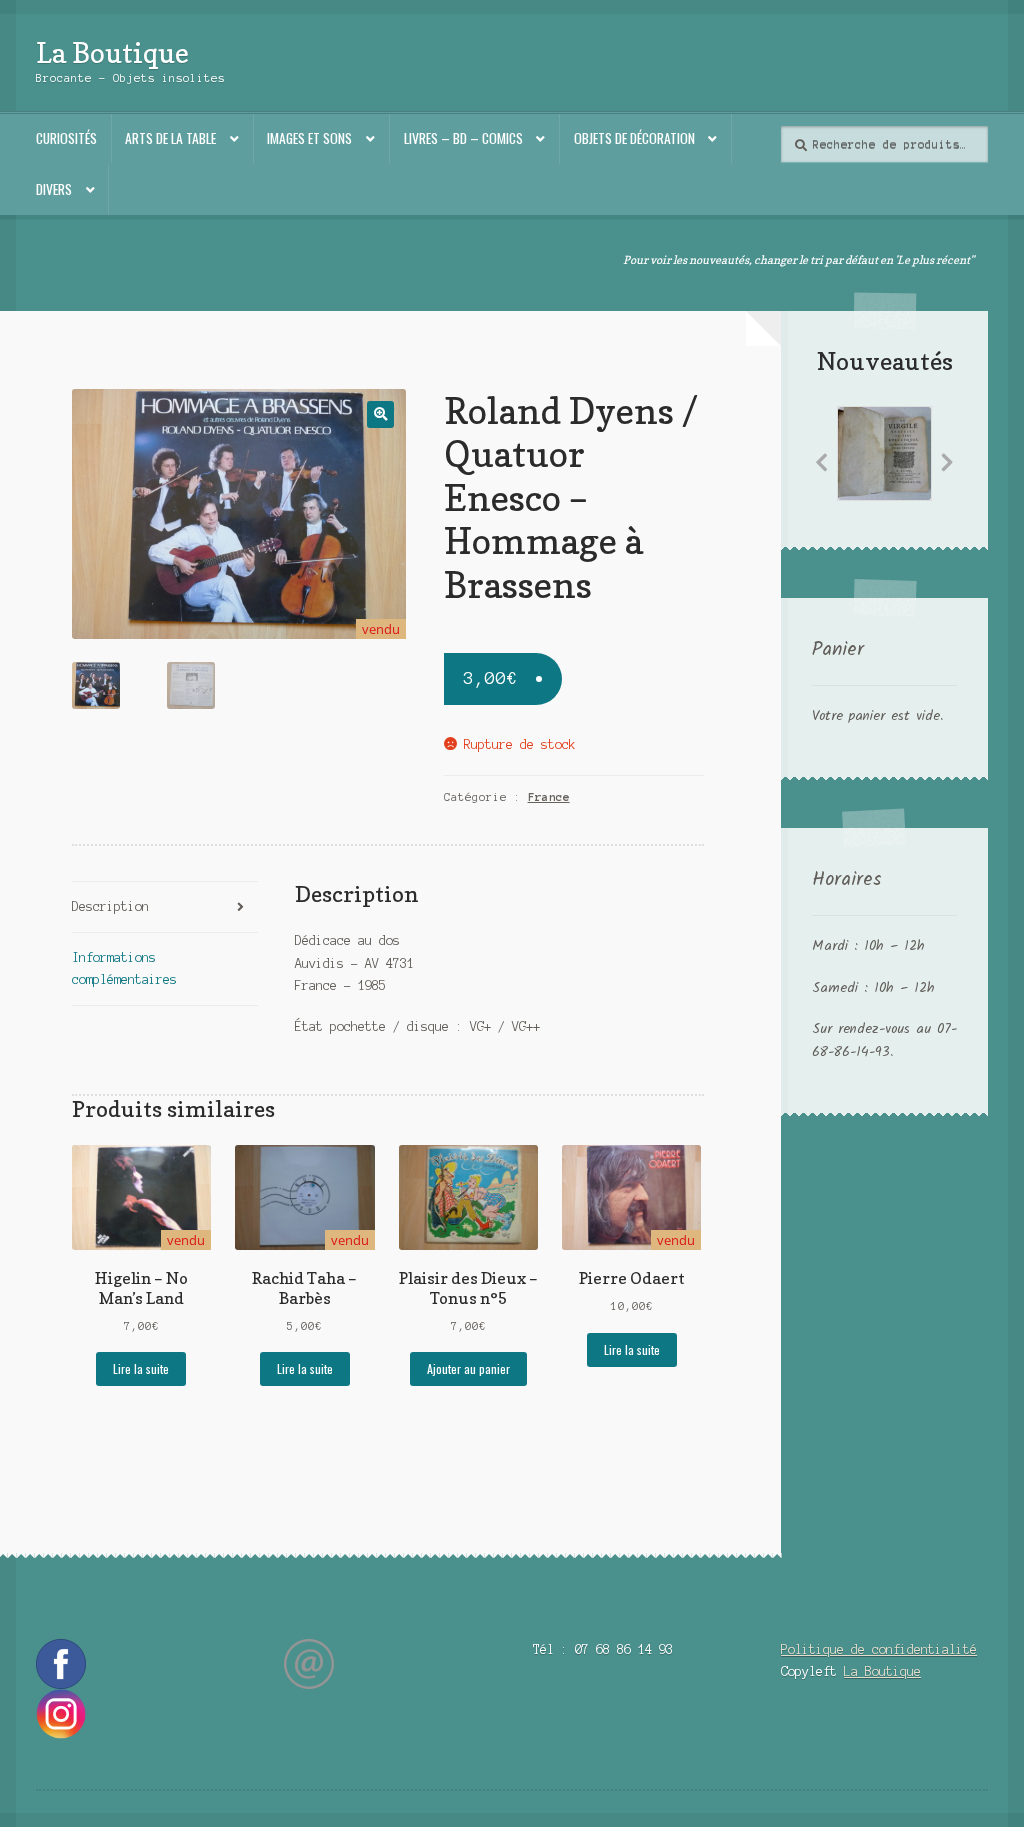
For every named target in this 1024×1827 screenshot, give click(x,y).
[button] (380, 414)
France (549, 797)
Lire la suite (141, 1368)
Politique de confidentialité (879, 1649)
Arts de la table (170, 138)
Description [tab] (110, 906)
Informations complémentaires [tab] (124, 968)
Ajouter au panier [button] (468, 1368)
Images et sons (309, 138)
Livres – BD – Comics (463, 138)
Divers (54, 189)
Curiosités (66, 138)
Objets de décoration (634, 138)
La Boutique (112, 52)
